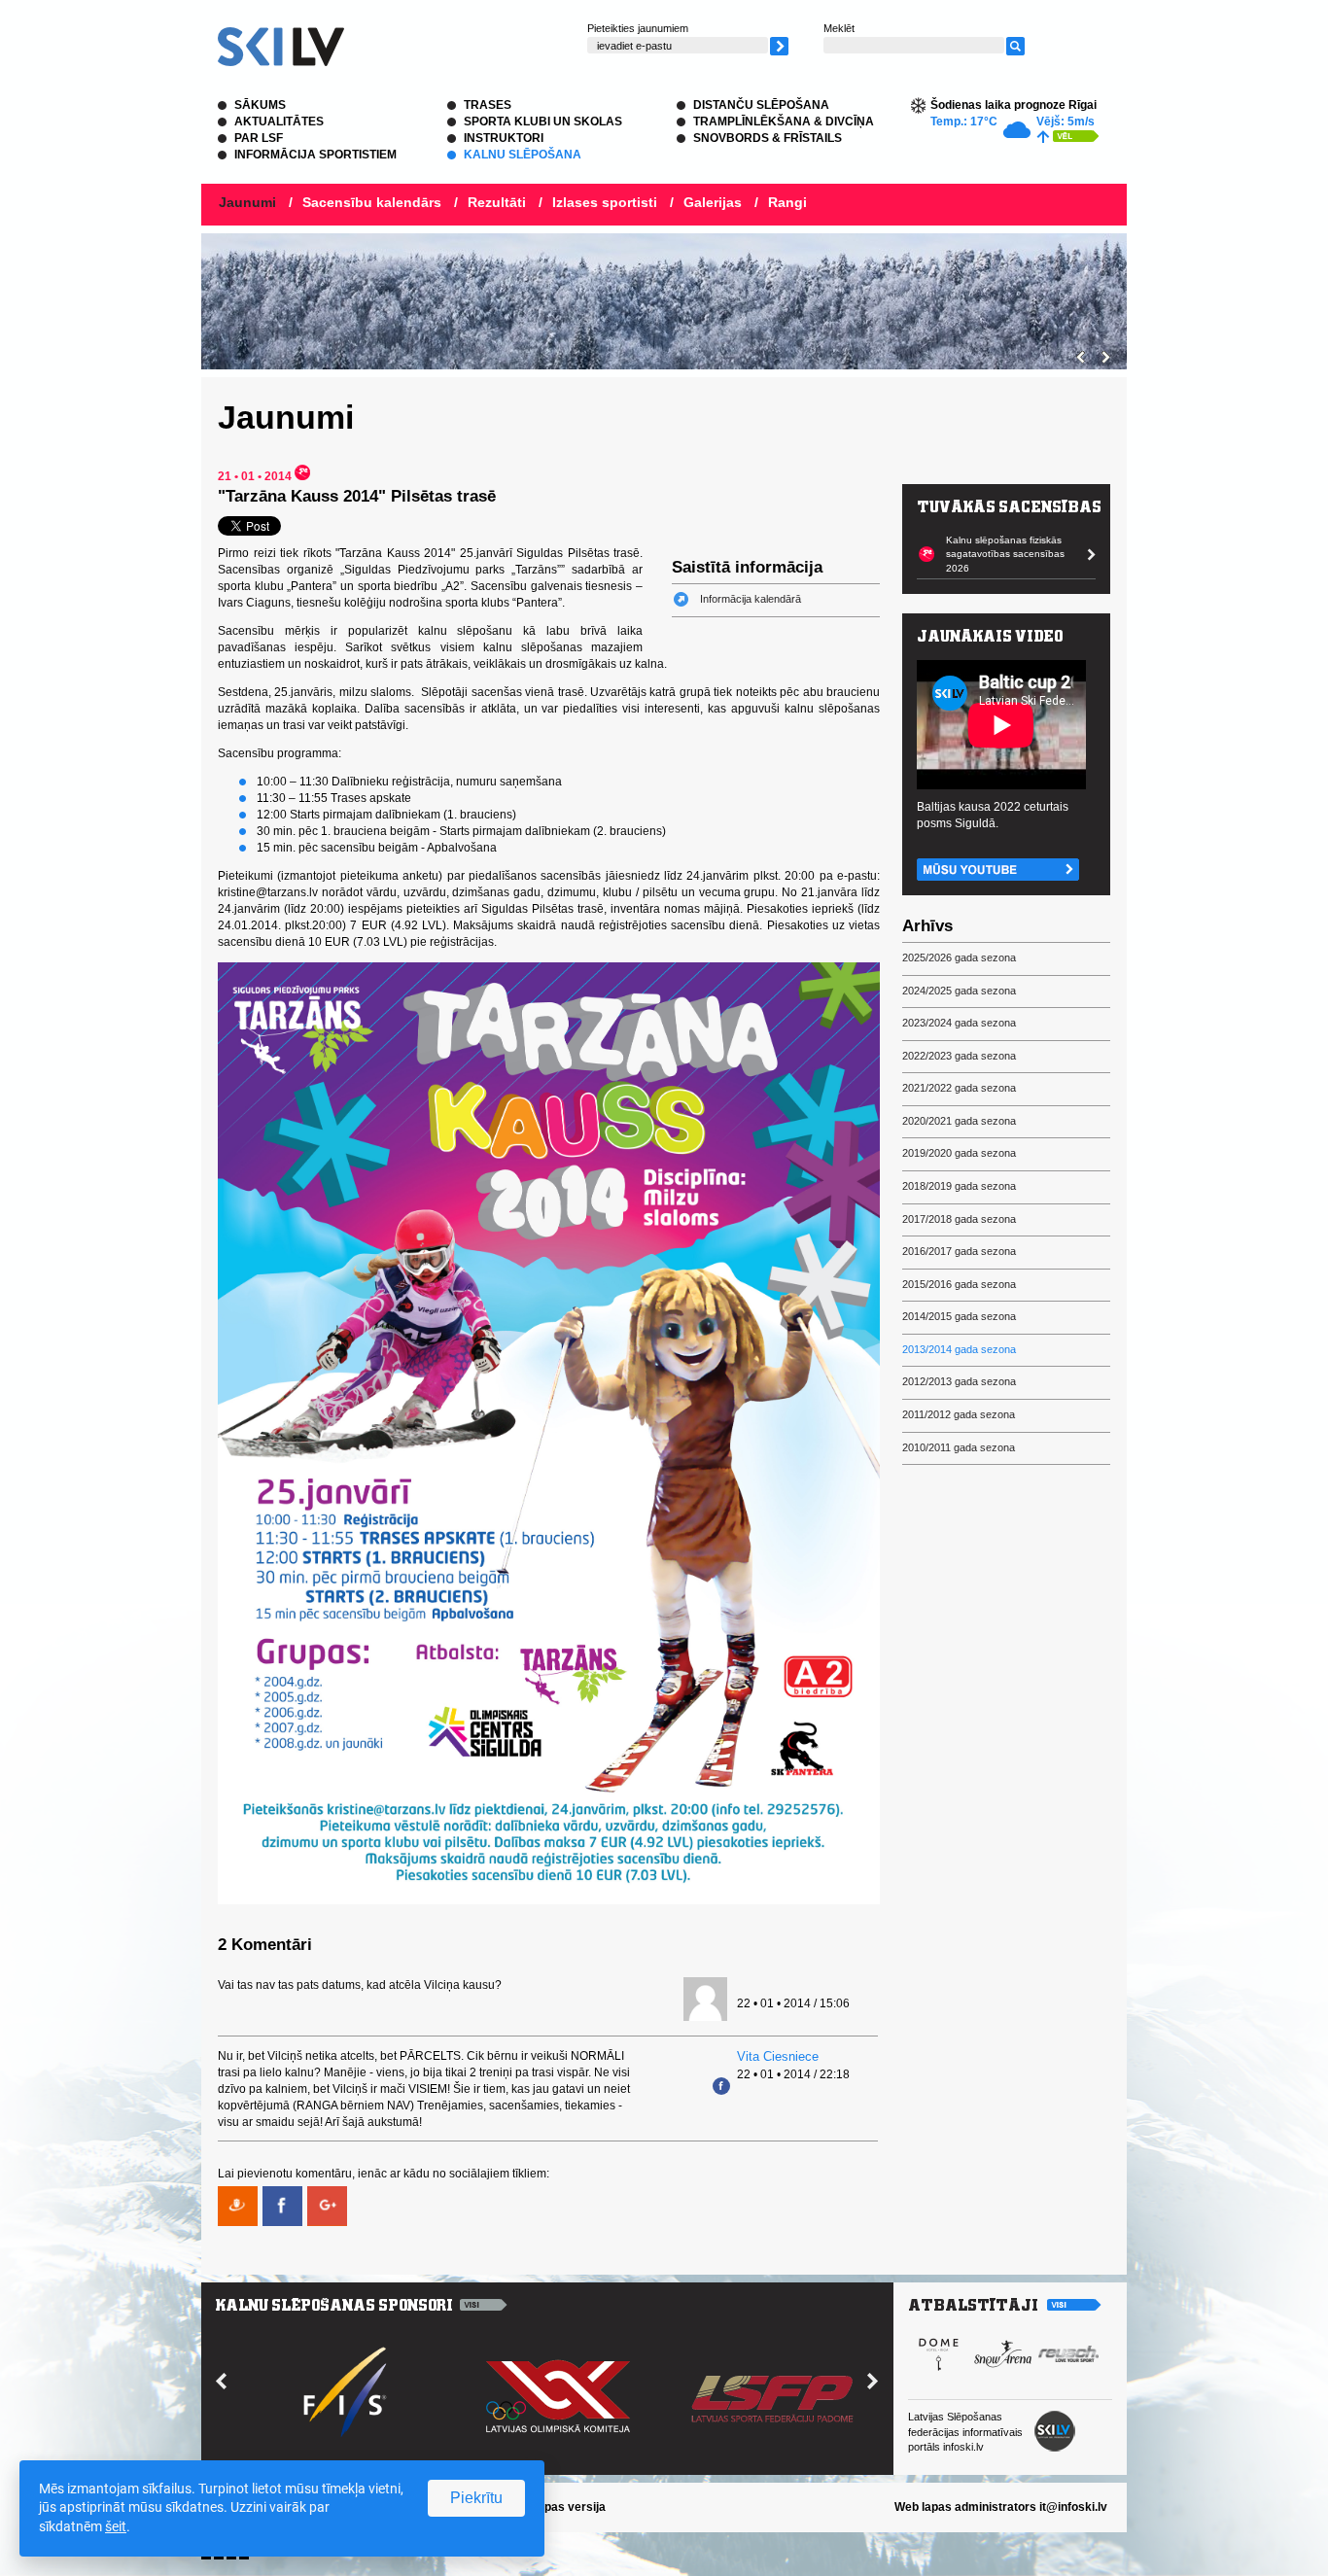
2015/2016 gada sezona (959, 1284)
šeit (116, 2526)
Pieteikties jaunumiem (638, 28)
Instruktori (504, 138)
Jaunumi (247, 202)
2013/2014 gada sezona (959, 1349)
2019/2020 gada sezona (959, 1153)
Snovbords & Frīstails (768, 138)
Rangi (787, 202)
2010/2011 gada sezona (959, 1447)
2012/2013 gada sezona (959, 1381)
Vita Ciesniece (778, 2056)
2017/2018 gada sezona (959, 1219)
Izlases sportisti (605, 202)
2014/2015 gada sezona (959, 1316)
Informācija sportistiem (315, 155)
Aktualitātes (279, 122)
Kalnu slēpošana (523, 155)
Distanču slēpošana (761, 105)
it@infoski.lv (1073, 2507)
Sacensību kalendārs (372, 202)
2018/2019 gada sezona (959, 1186)
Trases (488, 105)
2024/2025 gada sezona (959, 991)
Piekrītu (476, 2498)
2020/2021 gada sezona (959, 1121)
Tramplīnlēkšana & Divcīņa (784, 122)
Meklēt (839, 28)
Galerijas (713, 202)
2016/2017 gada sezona (959, 1251)
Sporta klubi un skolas (543, 122)
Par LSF (259, 138)
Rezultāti (497, 202)
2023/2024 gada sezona (959, 1023)
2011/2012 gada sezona (959, 1414)
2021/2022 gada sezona (959, 1088)
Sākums (260, 105)
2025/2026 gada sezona (959, 957)
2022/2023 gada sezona (959, 1056)
